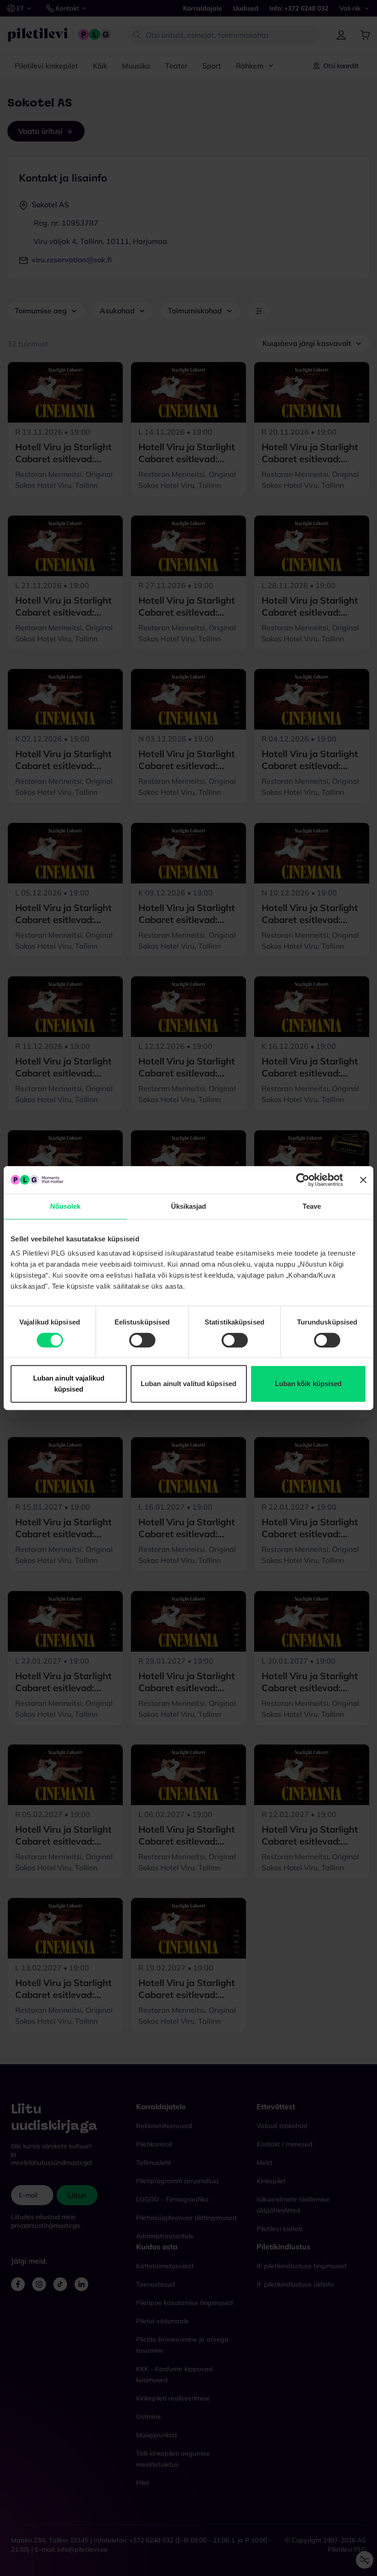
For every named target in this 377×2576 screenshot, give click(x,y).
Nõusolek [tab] (66, 1206)
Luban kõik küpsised (308, 1384)
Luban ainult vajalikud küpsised (69, 1384)
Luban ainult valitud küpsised (188, 1384)
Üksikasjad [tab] (189, 1206)
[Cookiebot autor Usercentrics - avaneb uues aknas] (303, 1180)
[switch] (142, 1340)
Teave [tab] (312, 1206)
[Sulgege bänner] (363, 1180)
